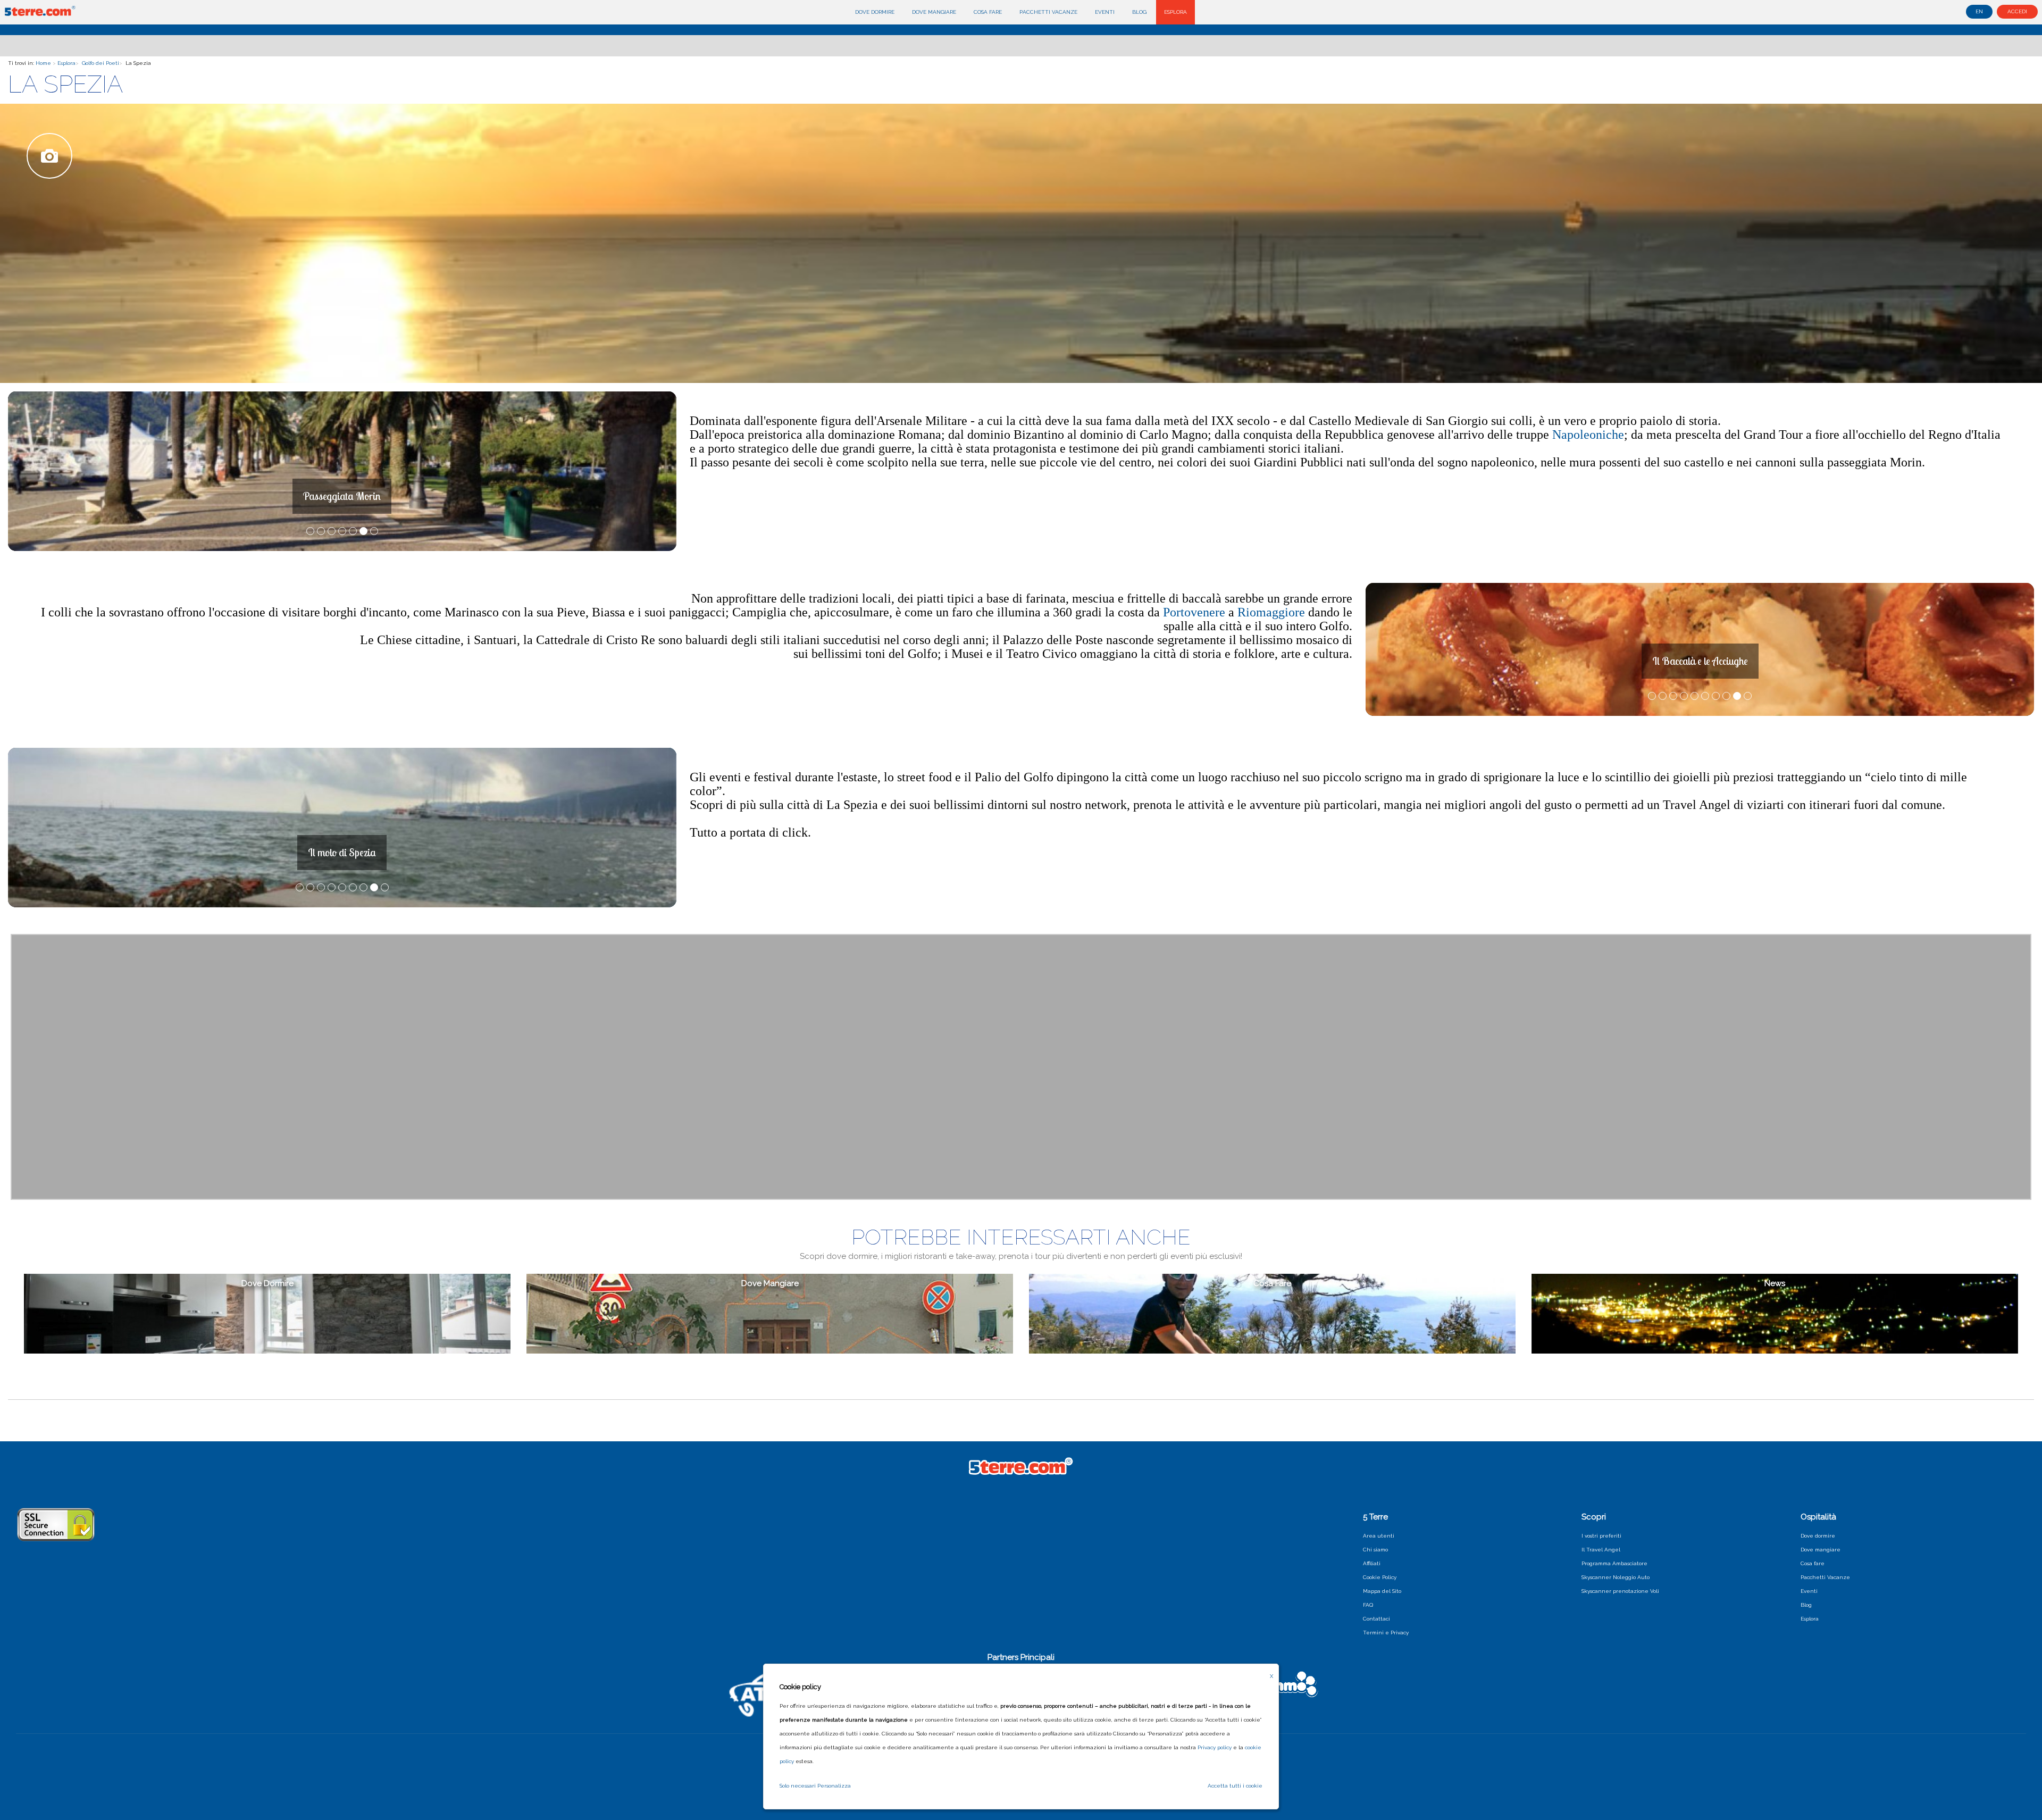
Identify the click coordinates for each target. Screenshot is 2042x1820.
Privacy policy (1215, 1747)
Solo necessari (798, 1786)
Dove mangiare (934, 12)
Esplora (1175, 12)
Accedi (2017, 11)
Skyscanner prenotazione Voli (1620, 1591)
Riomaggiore (1273, 612)
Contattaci (1376, 1619)
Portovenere (1196, 612)
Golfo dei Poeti (101, 63)
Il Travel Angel (1601, 1550)
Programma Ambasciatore (1614, 1563)
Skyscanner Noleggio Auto (1616, 1577)
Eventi (1105, 12)
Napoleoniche (1588, 435)
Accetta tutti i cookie (1235, 1786)
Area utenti (1379, 1536)
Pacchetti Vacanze (1048, 12)
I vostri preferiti (1601, 1536)
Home (43, 63)
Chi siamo (1375, 1550)
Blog (1139, 12)
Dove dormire (875, 12)
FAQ (1368, 1605)
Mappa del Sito (1382, 1591)
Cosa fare (988, 12)
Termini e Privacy (1386, 1633)
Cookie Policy (1380, 1577)
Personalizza (834, 1786)
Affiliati (1372, 1563)
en (1979, 11)
